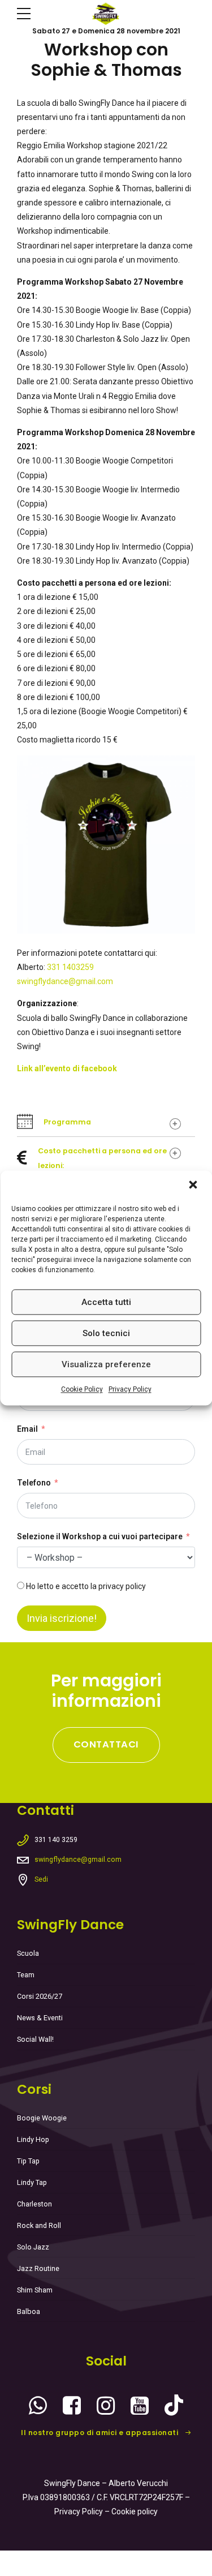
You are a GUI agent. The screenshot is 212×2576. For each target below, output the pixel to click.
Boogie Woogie (42, 2118)
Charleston (34, 2204)
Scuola (28, 1953)
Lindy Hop (33, 2139)
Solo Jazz (33, 2247)
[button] (194, 1186)
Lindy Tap (32, 2182)
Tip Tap (28, 2161)
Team (26, 1975)
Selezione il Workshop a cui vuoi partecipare (100, 1536)
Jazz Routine (38, 2268)
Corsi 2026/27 (40, 1996)
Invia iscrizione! (62, 1618)
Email (27, 1429)
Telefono (34, 1483)
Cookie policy (135, 2511)
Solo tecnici (106, 1333)
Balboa (29, 2311)
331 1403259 (70, 967)
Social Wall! (35, 2039)
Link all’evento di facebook (67, 1068)
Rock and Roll (39, 2225)
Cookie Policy (82, 1389)
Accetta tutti (106, 1302)
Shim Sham (35, 2290)
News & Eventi (40, 2018)
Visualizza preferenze (106, 1364)
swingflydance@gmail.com (65, 981)
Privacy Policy (130, 1389)
